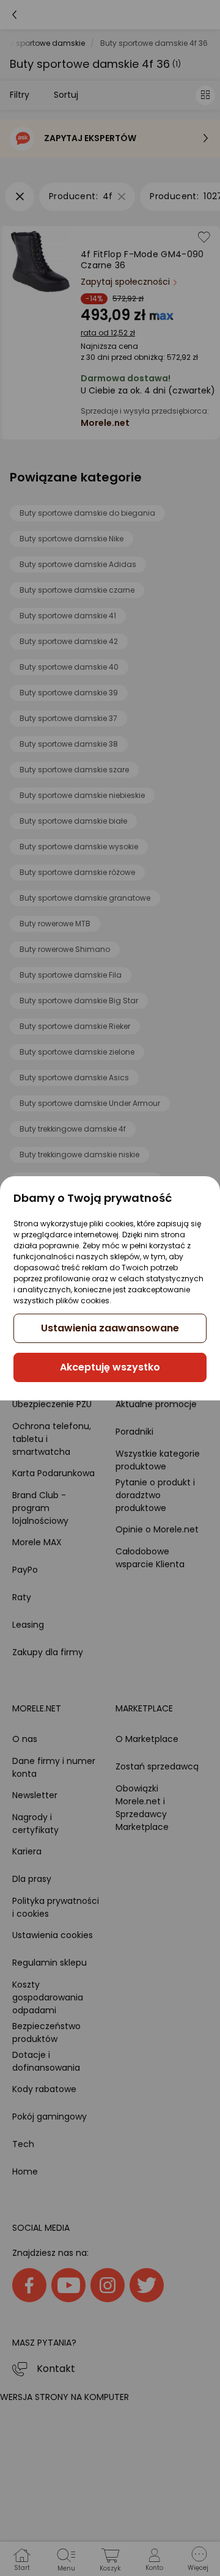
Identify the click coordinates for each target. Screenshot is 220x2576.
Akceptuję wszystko (110, 1367)
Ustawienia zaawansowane (110, 1328)
